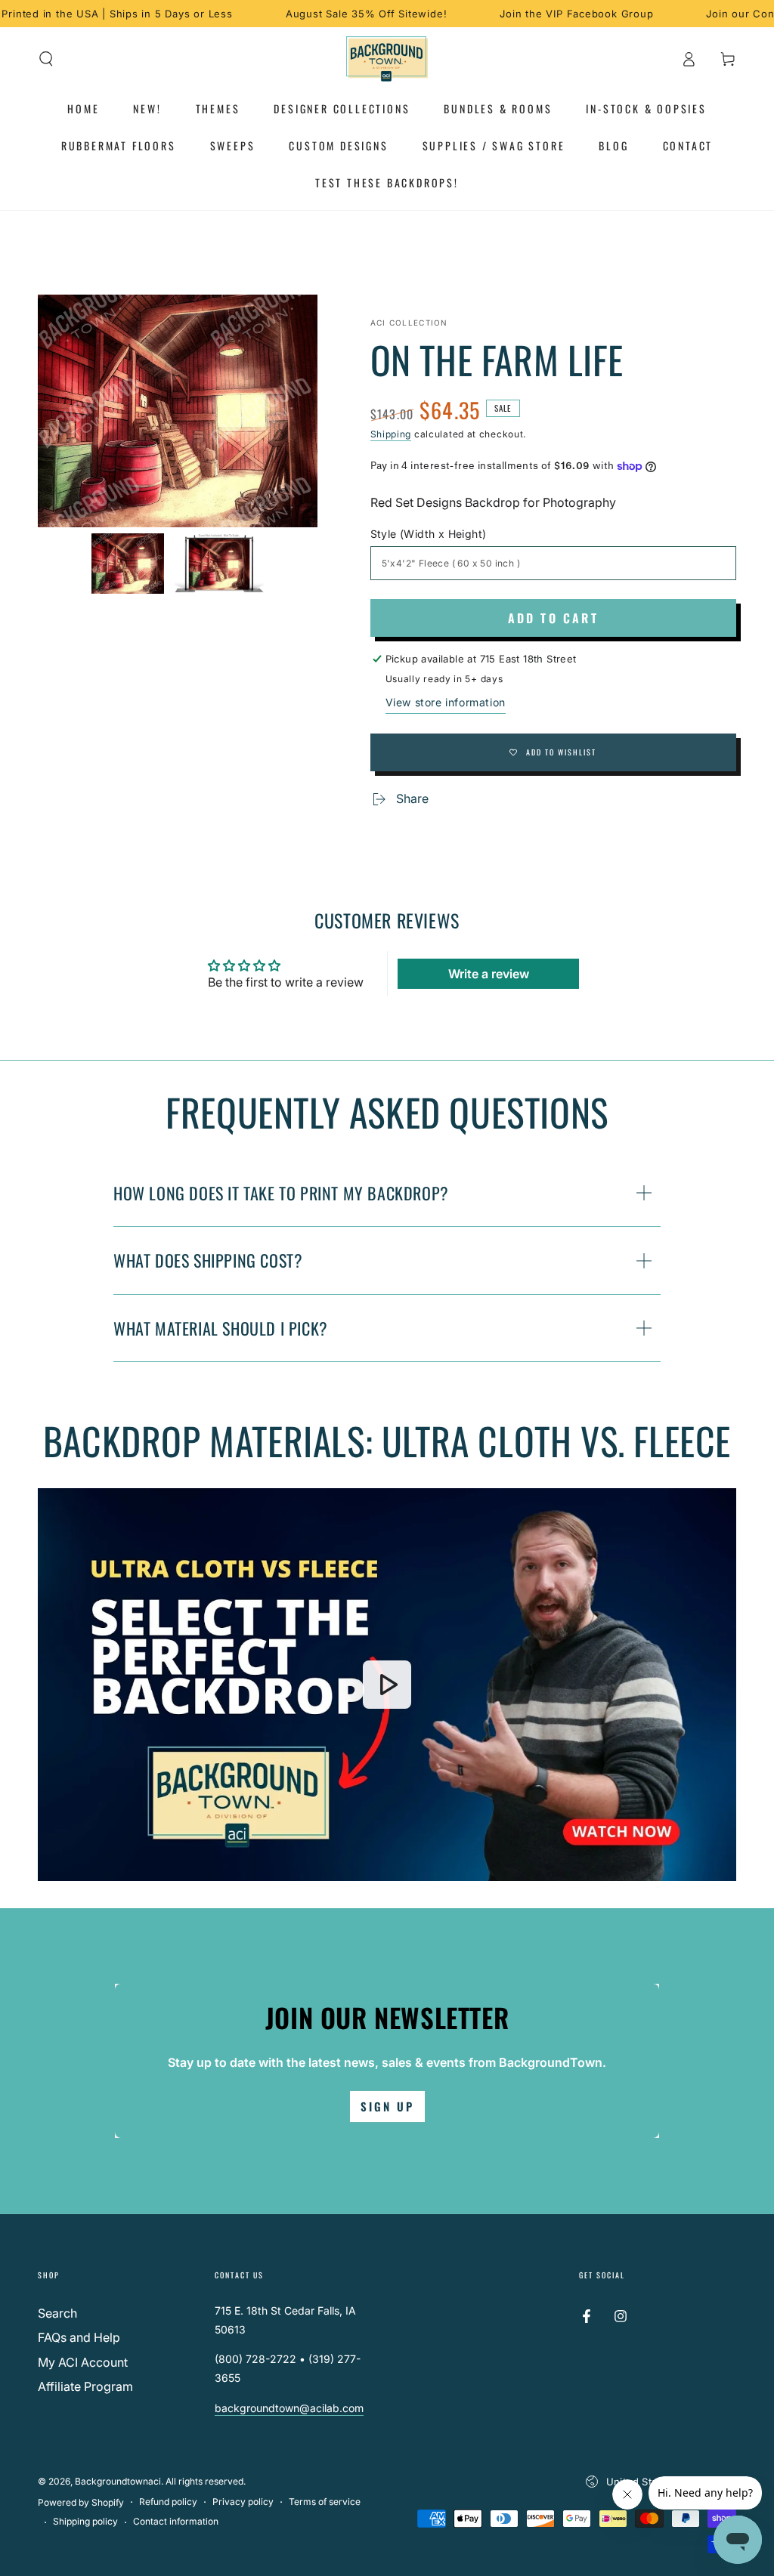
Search (57, 2313)
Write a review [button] (489, 974)
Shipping (391, 434)
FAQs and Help (79, 2337)
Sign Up (387, 2106)
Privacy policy (243, 2502)
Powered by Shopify (81, 2502)
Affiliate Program (85, 2386)
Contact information (176, 2521)
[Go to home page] (387, 59)
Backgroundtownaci (118, 2481)
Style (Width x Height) (429, 534)
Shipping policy (85, 2521)
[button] (46, 59)
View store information (446, 702)
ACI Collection (409, 323)
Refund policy (168, 2502)
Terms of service (325, 2502)
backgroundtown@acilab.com (289, 2408)
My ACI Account (83, 2362)
